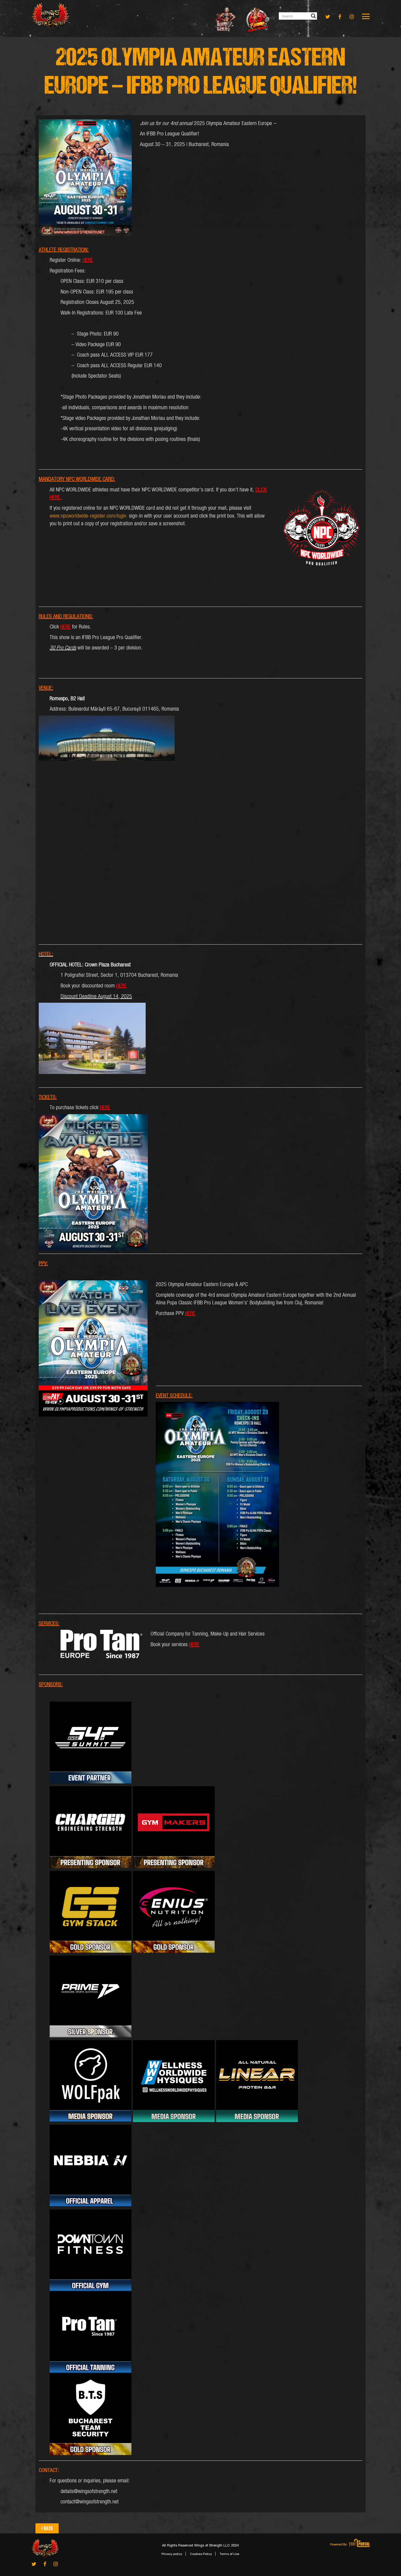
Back (49, 2528)
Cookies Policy (201, 2554)
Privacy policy (172, 2554)
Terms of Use (229, 2554)
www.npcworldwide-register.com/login (88, 516)
